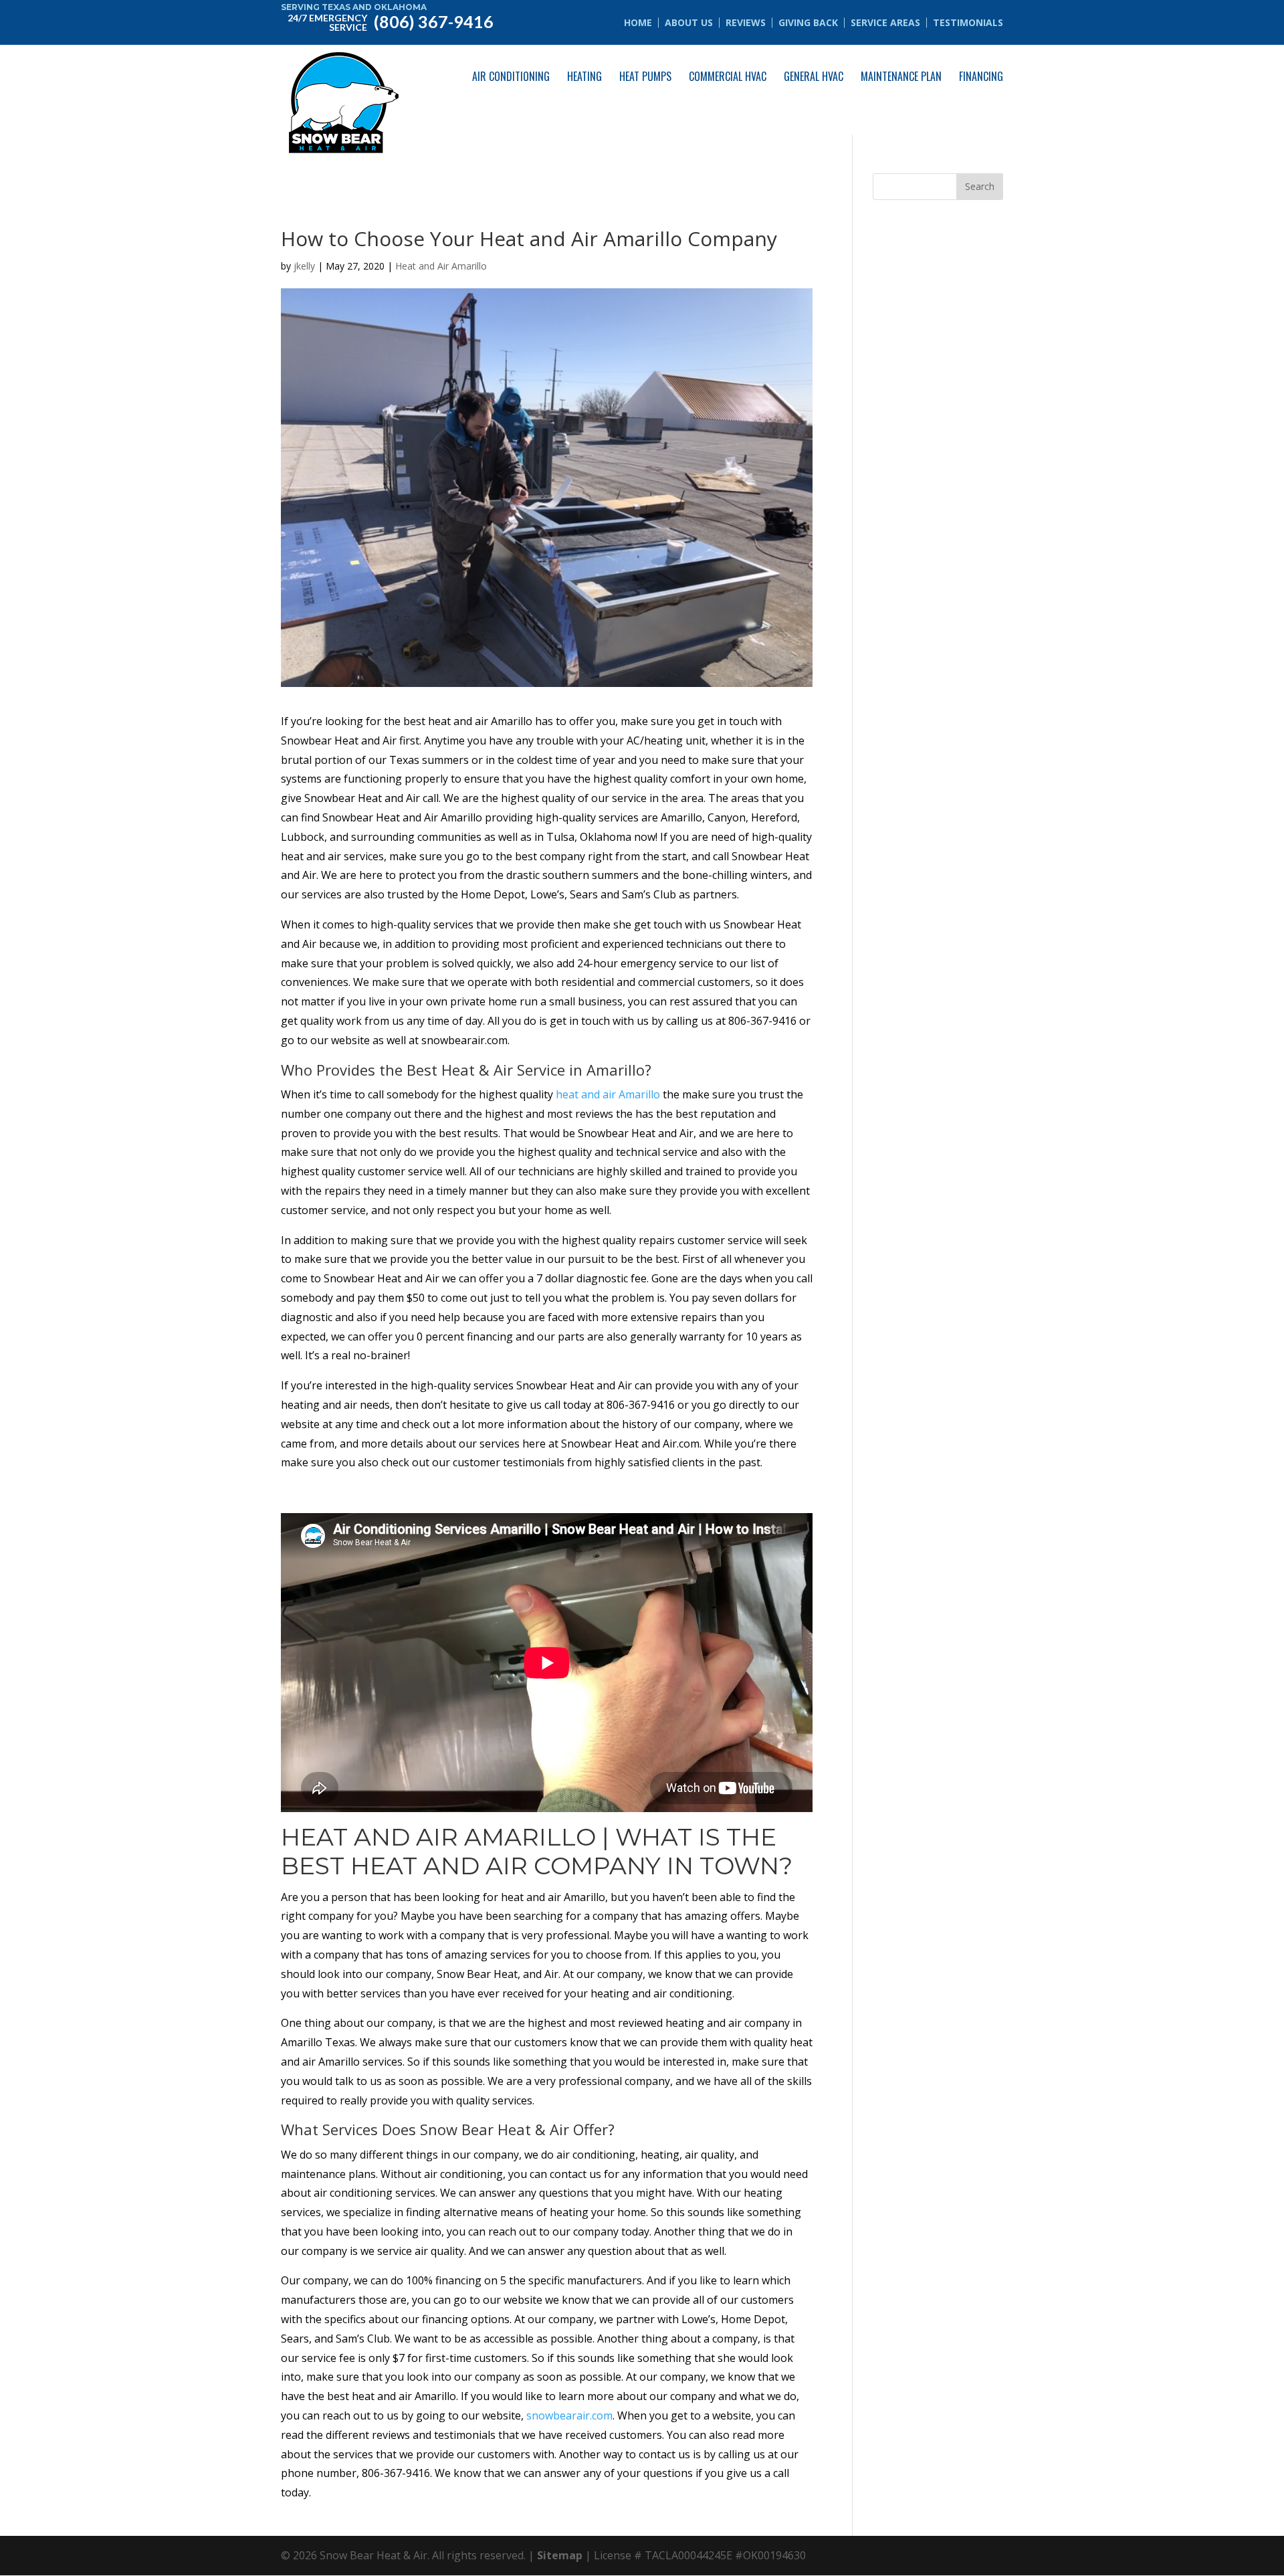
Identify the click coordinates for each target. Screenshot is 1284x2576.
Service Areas (885, 22)
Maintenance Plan (901, 76)
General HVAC (814, 76)
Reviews (746, 22)
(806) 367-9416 (391, 21)
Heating (584, 76)
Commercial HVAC (728, 76)
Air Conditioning (511, 76)
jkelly (304, 266)
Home (638, 22)
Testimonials (968, 22)
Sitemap (560, 2555)
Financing (981, 76)
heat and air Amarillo (608, 1094)
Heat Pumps (645, 76)
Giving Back (808, 22)
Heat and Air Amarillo (441, 266)
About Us (689, 22)
